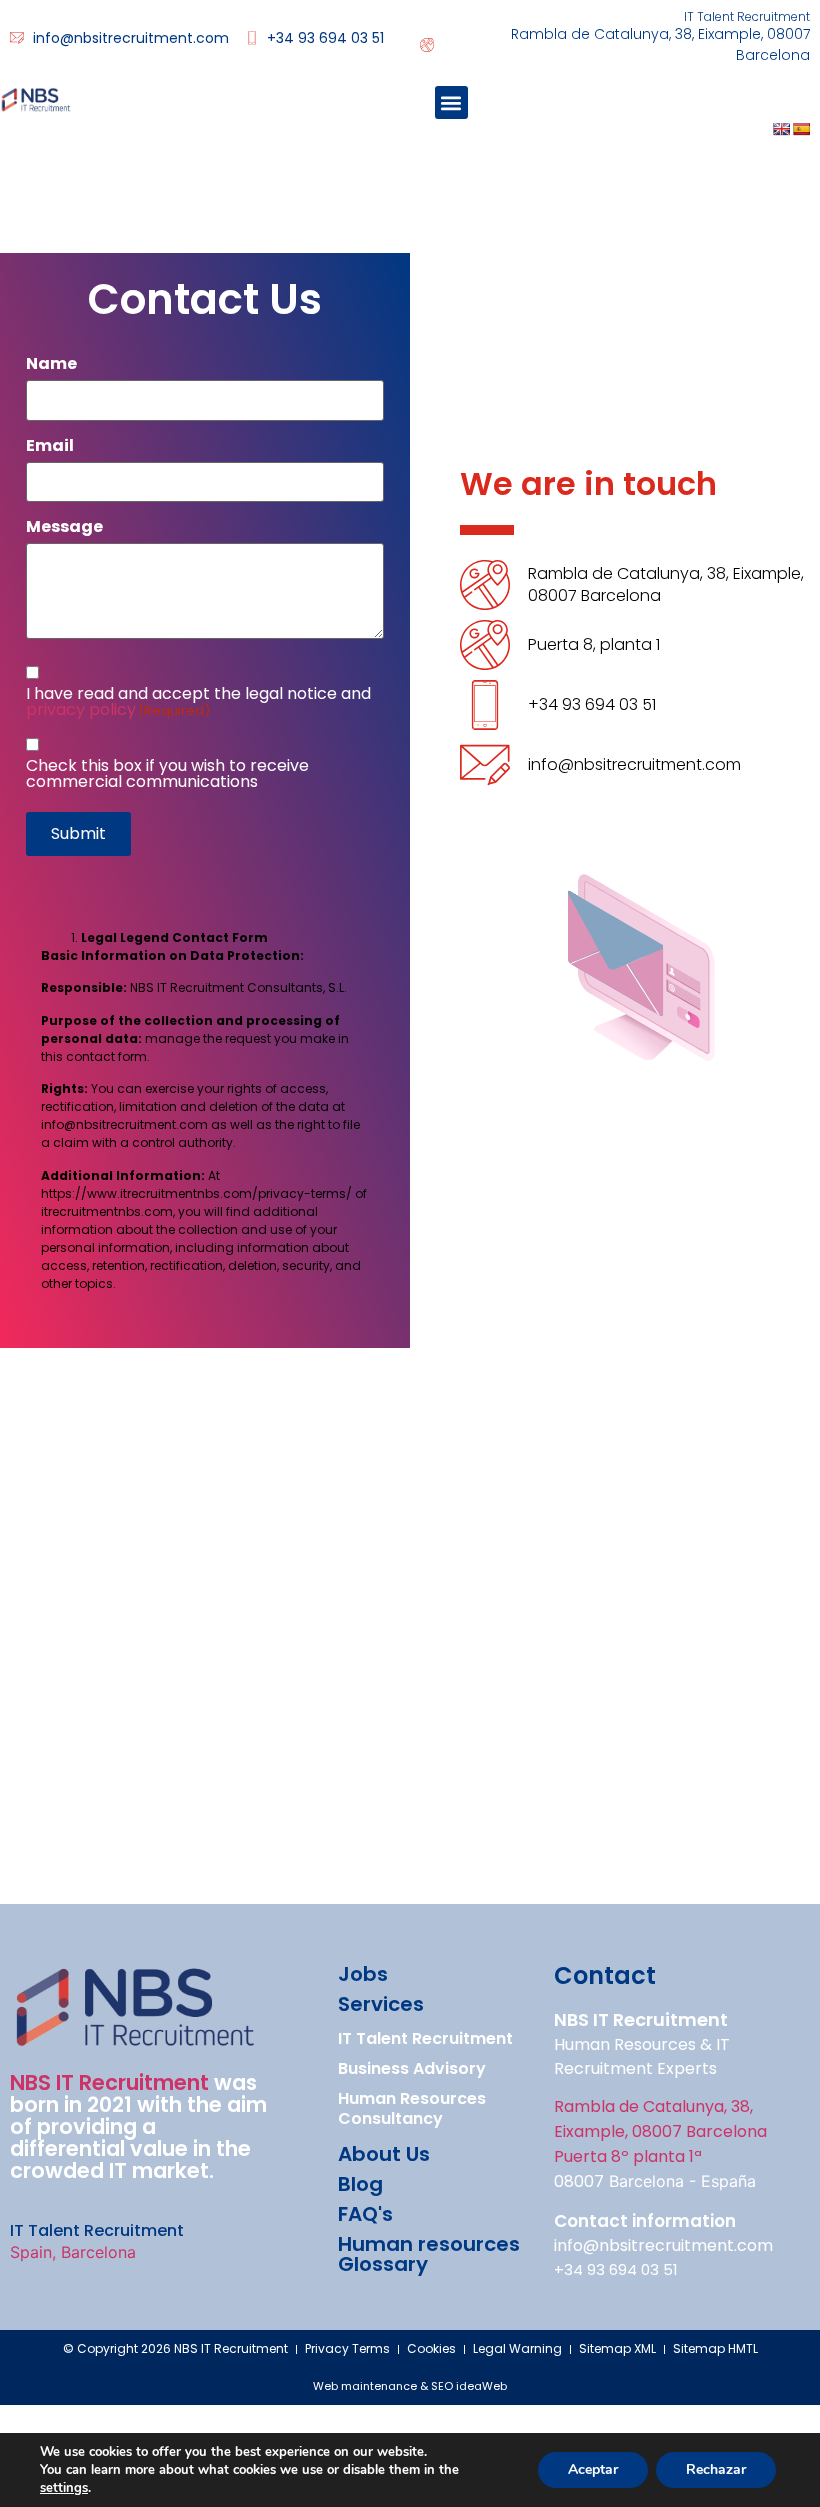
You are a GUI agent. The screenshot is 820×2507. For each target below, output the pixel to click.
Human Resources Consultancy (412, 2108)
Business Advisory (412, 2068)
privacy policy (81, 709)
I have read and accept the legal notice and (198, 702)
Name (51, 364)
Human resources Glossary (429, 2254)
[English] (781, 129)
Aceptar (593, 2469)
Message (64, 527)
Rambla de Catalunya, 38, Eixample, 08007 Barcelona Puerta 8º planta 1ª (660, 2131)
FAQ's (365, 2214)
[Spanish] (801, 129)
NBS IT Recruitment (109, 2082)
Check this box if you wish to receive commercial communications (167, 774)
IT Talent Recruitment (425, 2038)
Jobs (363, 1974)
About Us (384, 2154)
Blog (360, 2184)
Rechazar (716, 2469)
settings (64, 2488)
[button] (451, 102)
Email (50, 446)
